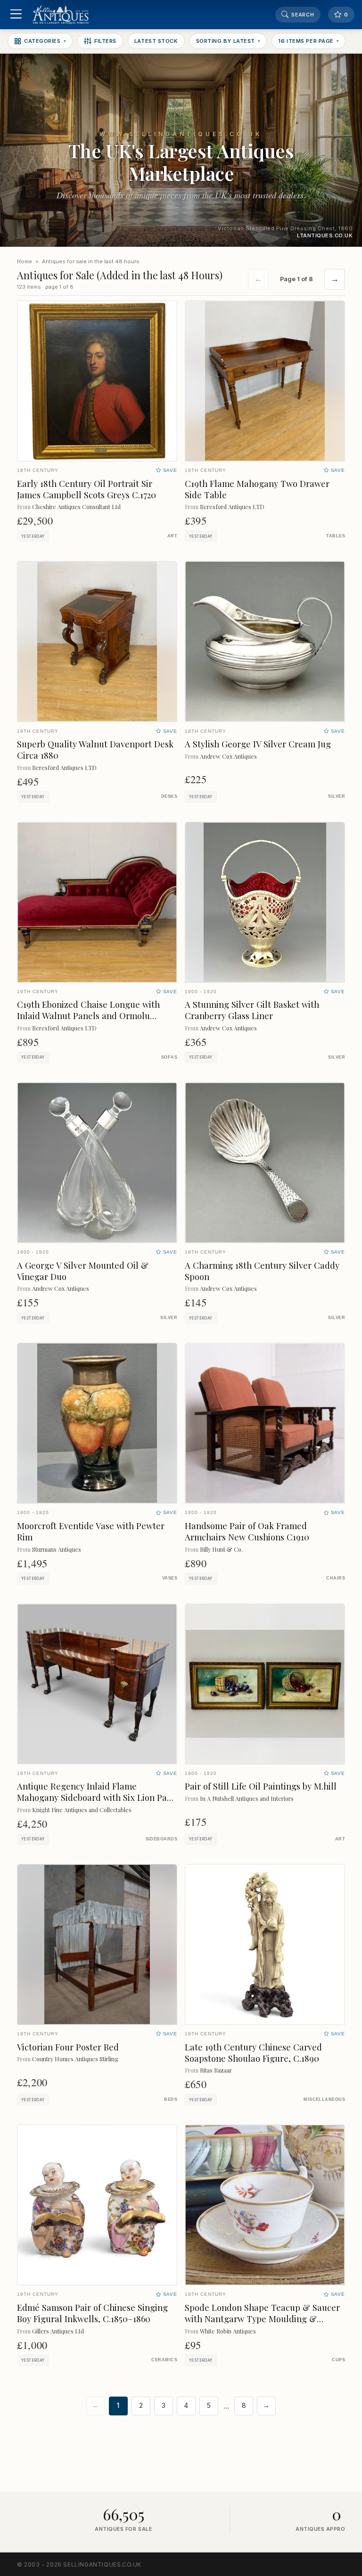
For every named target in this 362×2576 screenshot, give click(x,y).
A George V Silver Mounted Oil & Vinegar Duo (83, 1271)
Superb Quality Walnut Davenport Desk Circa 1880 (95, 749)
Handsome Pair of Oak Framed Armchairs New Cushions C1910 (247, 1531)
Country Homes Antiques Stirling (75, 2059)
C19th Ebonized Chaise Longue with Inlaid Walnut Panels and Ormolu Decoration (88, 1016)
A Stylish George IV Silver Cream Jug (258, 744)
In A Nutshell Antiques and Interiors (247, 1798)
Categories (45, 41)
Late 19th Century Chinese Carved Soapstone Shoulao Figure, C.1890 (253, 2053)
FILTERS (105, 41)
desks (169, 796)
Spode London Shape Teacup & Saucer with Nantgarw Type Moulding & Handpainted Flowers (262, 2319)
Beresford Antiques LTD (232, 506)
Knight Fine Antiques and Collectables (82, 1810)
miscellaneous (324, 2099)
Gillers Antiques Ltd (58, 2331)
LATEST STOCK (156, 41)
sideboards (161, 1839)
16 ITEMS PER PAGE (309, 41)
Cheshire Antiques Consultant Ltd (76, 506)
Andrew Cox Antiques (228, 756)
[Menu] (16, 15)
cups (338, 2360)
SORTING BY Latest (228, 41)
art (172, 536)
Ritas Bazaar (216, 2070)
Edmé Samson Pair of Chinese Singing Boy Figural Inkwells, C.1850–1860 (92, 2313)
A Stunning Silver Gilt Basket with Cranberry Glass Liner (252, 1010)
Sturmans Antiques (57, 1549)
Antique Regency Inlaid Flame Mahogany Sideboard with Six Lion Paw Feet (95, 1797)
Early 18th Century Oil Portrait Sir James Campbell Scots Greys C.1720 (86, 489)
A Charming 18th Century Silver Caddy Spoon (262, 1271)
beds (171, 2099)
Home (25, 261)
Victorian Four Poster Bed (68, 2047)
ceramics (164, 2360)
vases (170, 1578)
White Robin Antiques (228, 2331)
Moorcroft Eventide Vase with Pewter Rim (91, 1531)
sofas (169, 1057)
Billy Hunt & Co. (221, 1549)
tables (336, 536)
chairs (336, 1578)
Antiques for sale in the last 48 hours (91, 261)
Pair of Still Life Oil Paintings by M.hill (261, 1786)
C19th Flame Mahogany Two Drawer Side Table (257, 489)
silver (337, 796)
